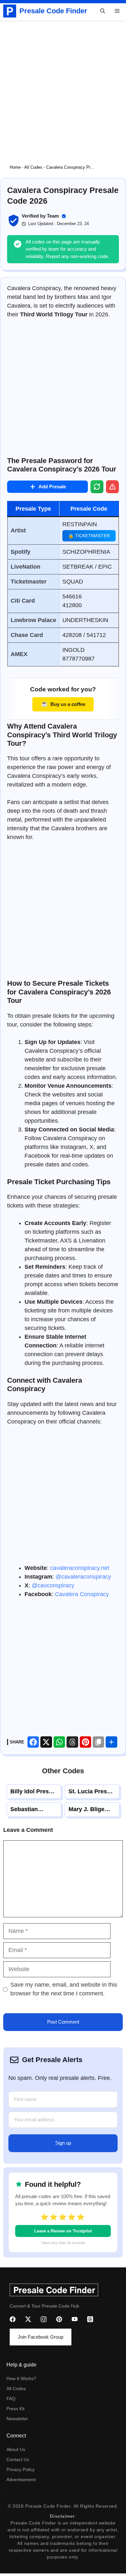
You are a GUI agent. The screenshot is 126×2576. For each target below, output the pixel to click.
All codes (16, 2389)
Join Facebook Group (41, 2337)
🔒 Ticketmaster (89, 536)
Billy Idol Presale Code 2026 (34, 1795)
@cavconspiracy (53, 1585)
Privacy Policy (21, 2469)
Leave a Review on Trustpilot (63, 2231)
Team (53, 216)
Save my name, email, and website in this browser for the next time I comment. (64, 1989)
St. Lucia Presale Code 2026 (92, 1795)
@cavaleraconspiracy (83, 1577)
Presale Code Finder (53, 11)
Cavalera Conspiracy (82, 1594)
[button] (103, 11)
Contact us (18, 2459)
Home (15, 167)
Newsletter (17, 2419)
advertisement (21, 2480)
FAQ (11, 2399)
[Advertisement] (63, 87)
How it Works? (21, 2378)
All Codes (33, 167)
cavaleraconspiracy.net (80, 1568)
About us (16, 2449)
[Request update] (97, 487)
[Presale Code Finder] (10, 11)
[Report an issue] (112, 487)
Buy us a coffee (63, 704)
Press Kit (16, 2409)
